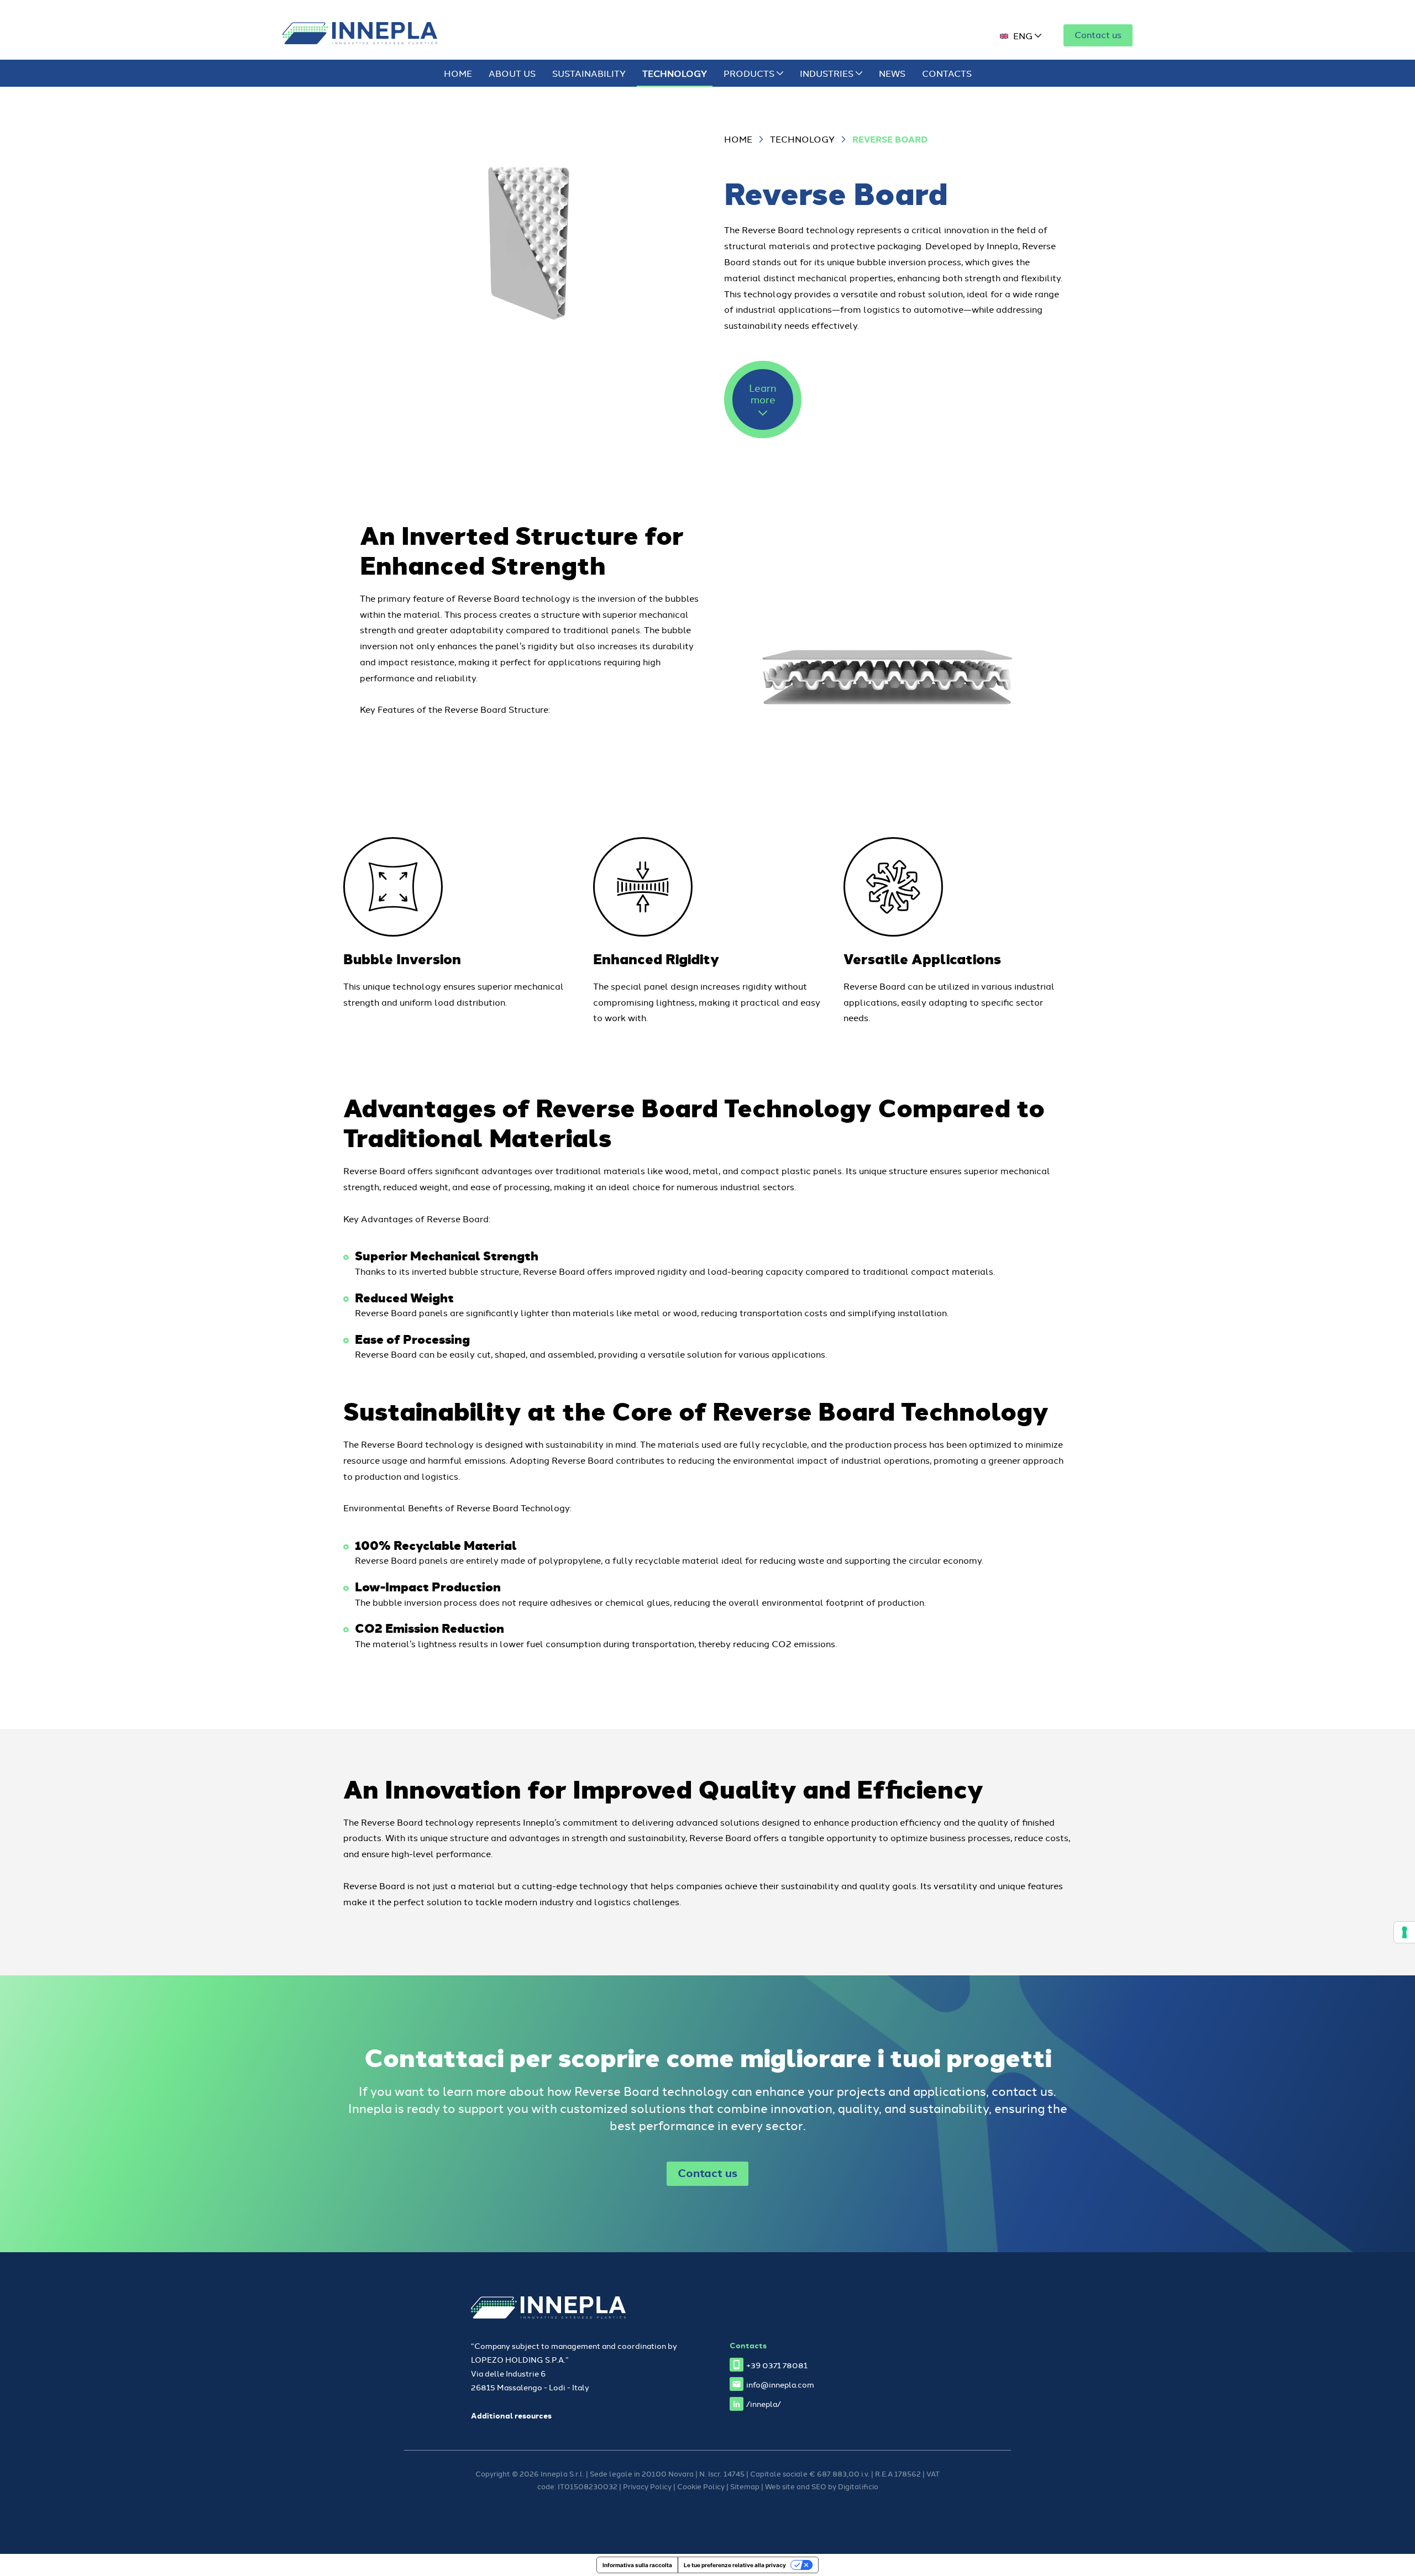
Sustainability (589, 73)
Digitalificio (858, 2486)
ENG (1023, 35)
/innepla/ (764, 2403)
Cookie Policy (701, 2486)
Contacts (947, 73)
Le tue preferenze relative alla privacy (735, 2565)
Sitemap (745, 2486)
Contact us (1098, 34)
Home (458, 73)
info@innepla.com (780, 2384)
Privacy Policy (647, 2486)
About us (512, 73)
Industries (828, 73)
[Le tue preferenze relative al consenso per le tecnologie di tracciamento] (1404, 1932)
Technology (675, 73)
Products (750, 73)
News (892, 73)
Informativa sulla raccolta (637, 2565)
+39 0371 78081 (777, 2365)
